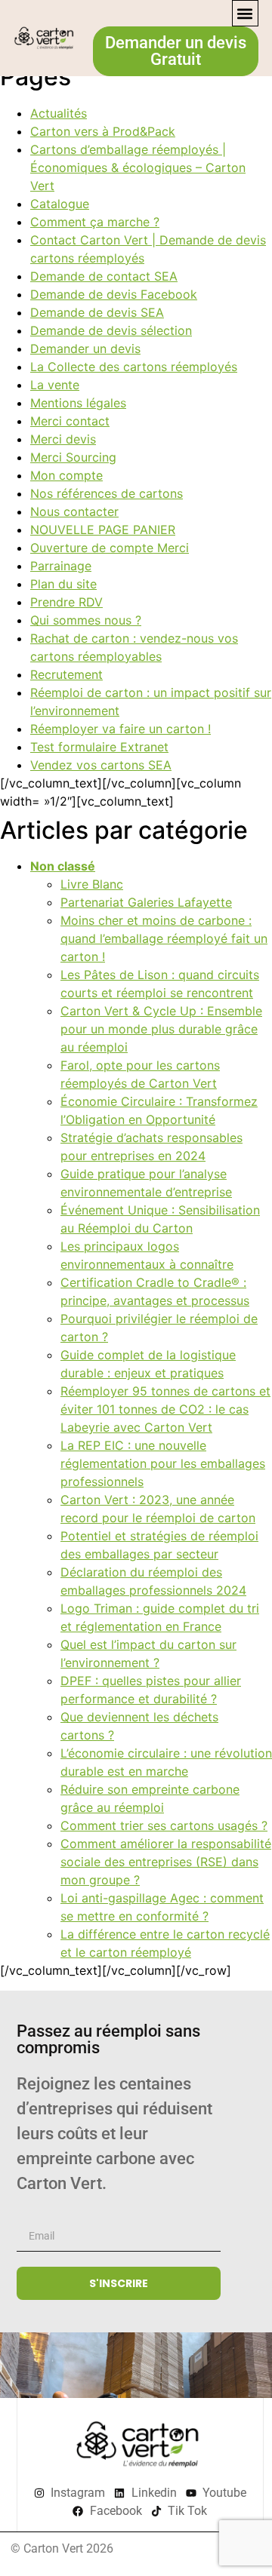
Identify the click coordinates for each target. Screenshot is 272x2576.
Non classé (63, 866)
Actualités (59, 113)
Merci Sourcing (73, 457)
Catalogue (60, 204)
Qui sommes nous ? (86, 620)
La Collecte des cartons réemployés (134, 367)
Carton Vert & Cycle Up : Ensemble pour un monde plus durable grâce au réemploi (161, 1029)
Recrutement (66, 674)
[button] (245, 13)
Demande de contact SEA (104, 276)
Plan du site (63, 584)
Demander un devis (85, 348)
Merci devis (63, 439)
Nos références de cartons (107, 493)
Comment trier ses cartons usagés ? (164, 1825)
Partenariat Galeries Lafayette (146, 902)
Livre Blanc (92, 884)
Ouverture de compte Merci (110, 548)
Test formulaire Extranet (99, 747)
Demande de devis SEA (97, 312)
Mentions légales (78, 403)
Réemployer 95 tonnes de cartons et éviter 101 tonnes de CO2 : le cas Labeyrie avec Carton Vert (165, 1409)
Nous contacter (74, 511)
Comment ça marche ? (95, 222)
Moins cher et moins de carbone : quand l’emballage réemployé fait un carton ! (164, 938)
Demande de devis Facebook (114, 294)
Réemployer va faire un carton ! (121, 729)
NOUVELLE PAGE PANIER (103, 530)
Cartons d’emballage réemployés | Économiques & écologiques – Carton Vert (138, 167)
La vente (55, 385)
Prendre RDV (66, 602)
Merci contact (70, 421)
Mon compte (66, 475)
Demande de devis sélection (111, 330)
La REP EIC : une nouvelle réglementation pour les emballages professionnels (163, 1463)
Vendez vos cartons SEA (101, 765)
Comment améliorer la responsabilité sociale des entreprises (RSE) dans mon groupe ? (166, 1862)
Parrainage (61, 566)
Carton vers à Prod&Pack (103, 131)
